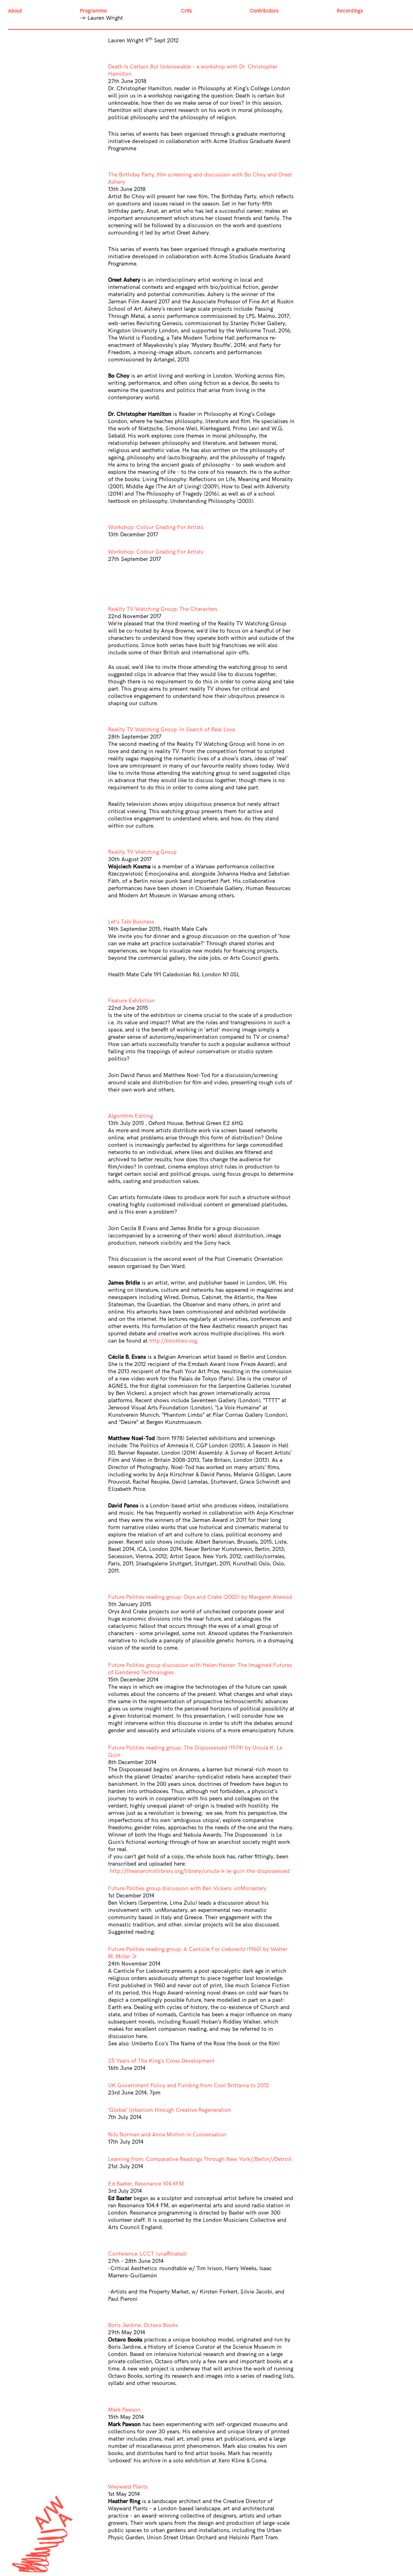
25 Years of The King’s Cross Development (161, 2061)
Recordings (350, 11)
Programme (93, 11)
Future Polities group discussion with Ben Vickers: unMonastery (187, 1888)
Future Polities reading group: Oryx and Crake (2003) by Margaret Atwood (200, 1597)
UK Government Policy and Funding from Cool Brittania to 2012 (189, 2085)
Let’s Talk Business (131, 922)
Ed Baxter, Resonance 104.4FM (146, 2184)
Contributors (264, 11)
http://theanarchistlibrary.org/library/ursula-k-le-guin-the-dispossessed (200, 1871)
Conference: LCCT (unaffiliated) (147, 2254)
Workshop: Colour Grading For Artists (156, 527)
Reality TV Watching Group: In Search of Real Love (172, 730)
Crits (187, 11)
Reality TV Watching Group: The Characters (163, 609)
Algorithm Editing (130, 1116)
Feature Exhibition (131, 1001)
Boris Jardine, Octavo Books (143, 2325)
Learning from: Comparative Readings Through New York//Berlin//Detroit (200, 2159)
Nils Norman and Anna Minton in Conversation (167, 2135)
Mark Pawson (124, 2410)
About (15, 11)
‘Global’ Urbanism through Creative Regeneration (170, 2110)
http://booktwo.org (173, 1341)
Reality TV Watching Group (142, 852)
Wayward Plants (128, 2487)
